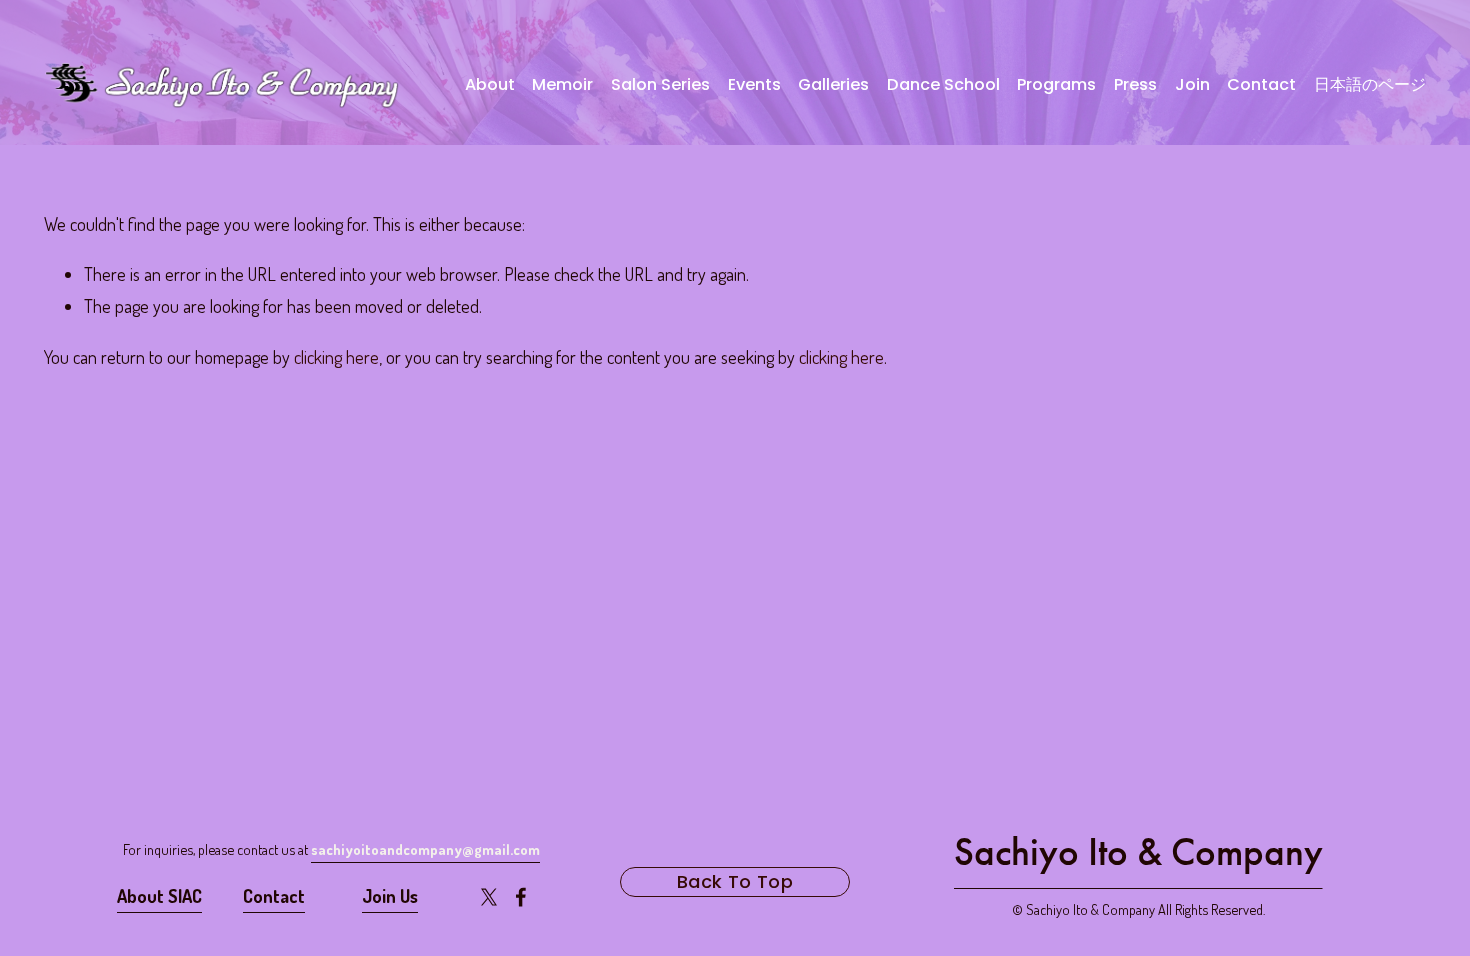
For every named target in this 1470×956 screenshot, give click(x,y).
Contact (1261, 84)
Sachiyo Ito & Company (1138, 852)
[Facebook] (521, 897)
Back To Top (735, 881)
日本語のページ (1370, 84)
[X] (489, 897)
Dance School (943, 84)
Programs (1056, 84)
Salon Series (660, 84)
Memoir (562, 84)
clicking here (336, 357)
